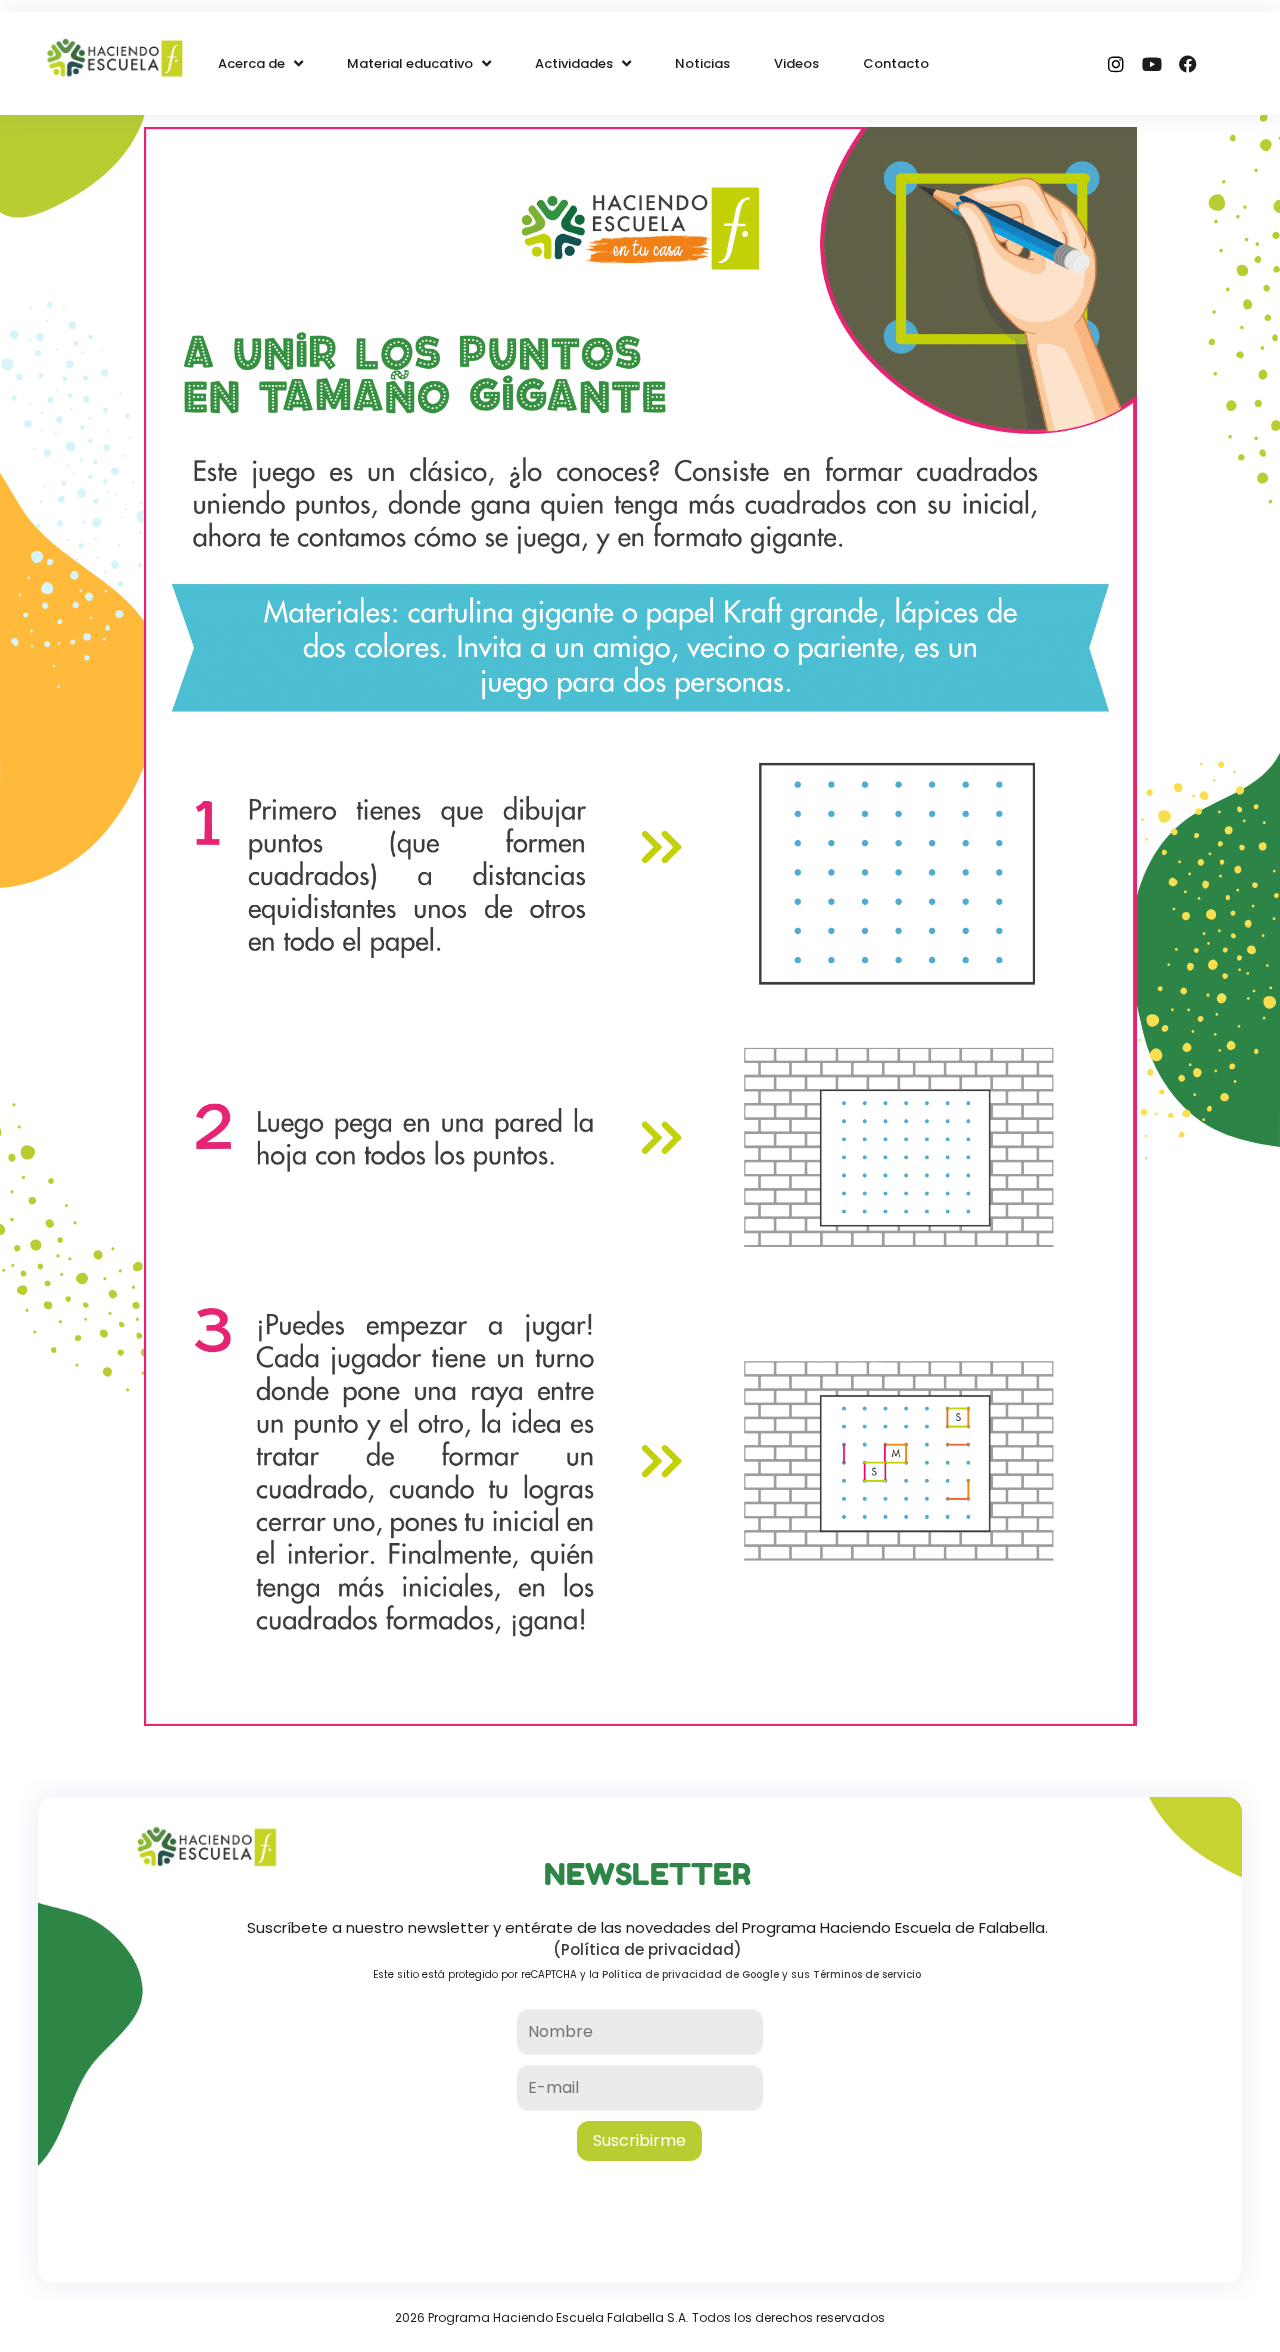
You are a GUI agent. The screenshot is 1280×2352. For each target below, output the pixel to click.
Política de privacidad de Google (690, 1974)
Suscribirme (639, 2140)
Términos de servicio (867, 1974)
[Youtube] (1152, 64)
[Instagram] (1116, 64)
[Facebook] (1188, 64)
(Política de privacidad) (647, 1949)
